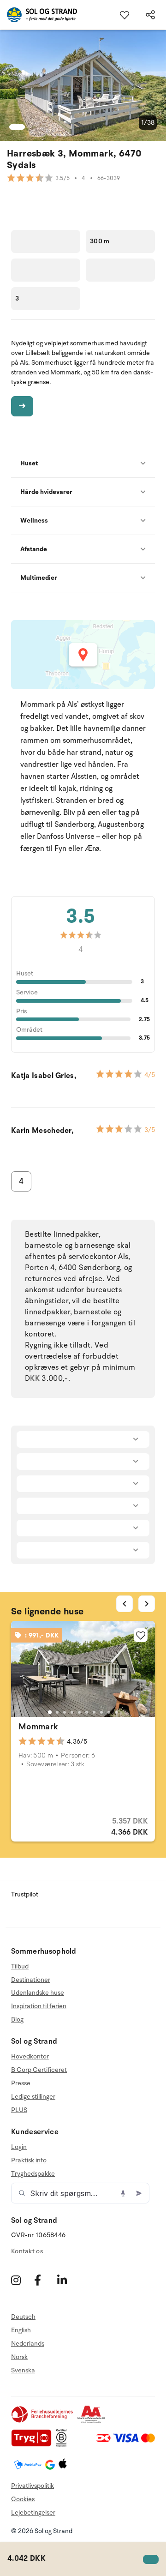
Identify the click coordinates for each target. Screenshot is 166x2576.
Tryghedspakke (33, 2174)
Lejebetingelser (33, 2513)
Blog (17, 2019)
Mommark (39, 1727)
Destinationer (31, 1980)
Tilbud (20, 1967)
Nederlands (28, 2344)
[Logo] (39, 15)
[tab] (50, 1712)
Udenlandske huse (38, 1993)
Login (19, 2147)
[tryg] (34, 2445)
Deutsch (23, 2317)
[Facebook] (44, 2280)
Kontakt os (27, 2251)
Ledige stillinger (33, 2097)
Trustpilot (25, 1894)
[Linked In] (68, 2280)
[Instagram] (21, 2280)
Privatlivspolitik (33, 2486)
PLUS (19, 2110)
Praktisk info (29, 2160)
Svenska (23, 2370)
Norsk (19, 2357)
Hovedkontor (30, 2057)
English (21, 2330)
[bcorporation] (64, 2445)
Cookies (23, 2499)
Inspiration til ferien (39, 2006)
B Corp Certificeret (39, 2070)
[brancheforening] (43, 2421)
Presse (21, 2083)
